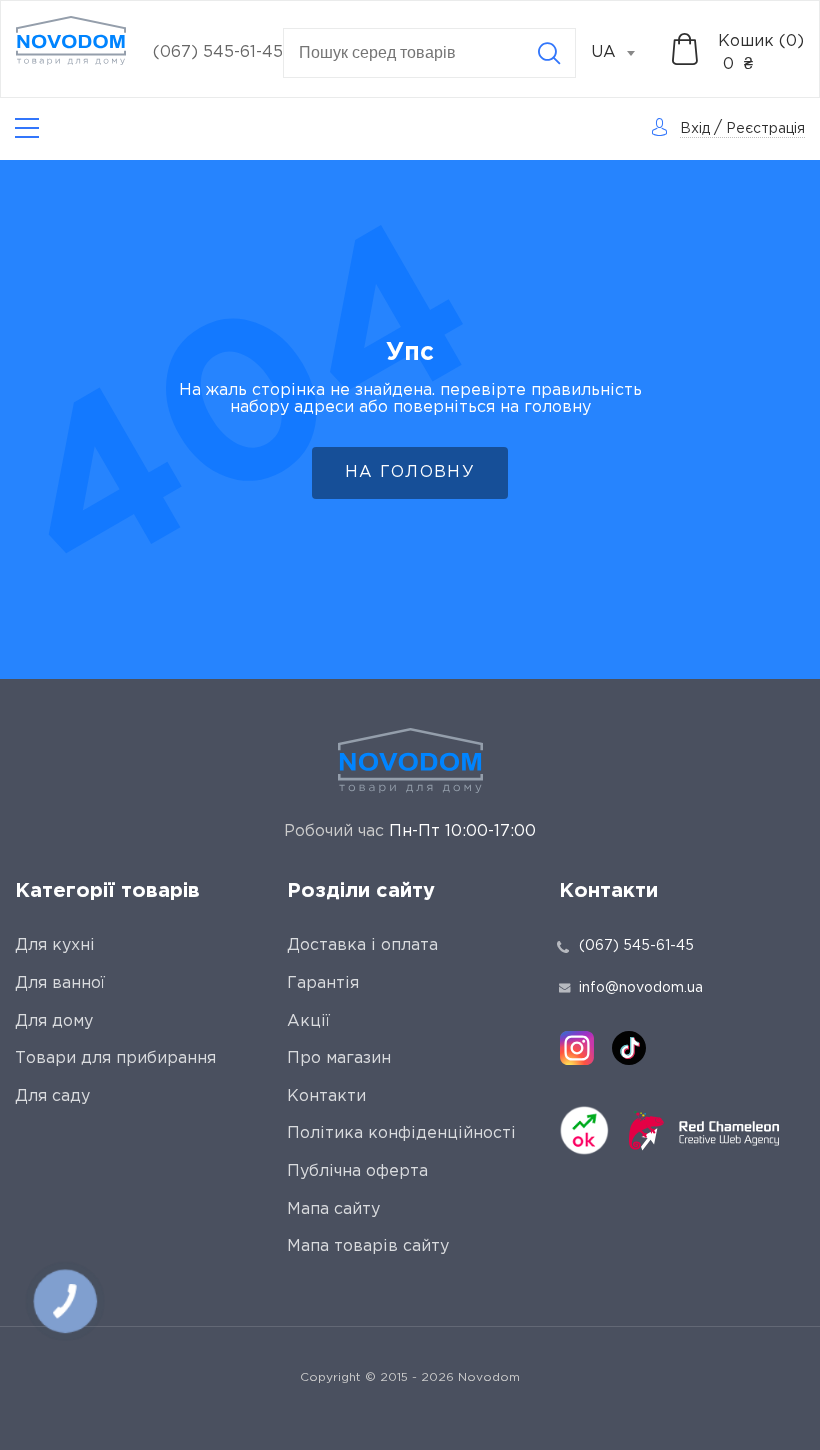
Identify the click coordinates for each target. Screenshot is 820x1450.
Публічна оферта (357, 1171)
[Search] (549, 53)
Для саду (52, 1096)
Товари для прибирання (115, 1058)
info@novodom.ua (641, 988)
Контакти (326, 1096)
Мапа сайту (333, 1209)
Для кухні (55, 945)
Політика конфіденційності (401, 1133)
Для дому (54, 1021)
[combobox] (624, 53)
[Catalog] (27, 128)
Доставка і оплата (362, 945)
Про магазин (339, 1058)
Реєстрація (765, 129)
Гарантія (323, 983)
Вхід (695, 129)
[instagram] (577, 1048)
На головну (410, 472)
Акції (308, 1021)
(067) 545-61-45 (218, 52)
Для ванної (60, 983)
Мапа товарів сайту (368, 1246)
